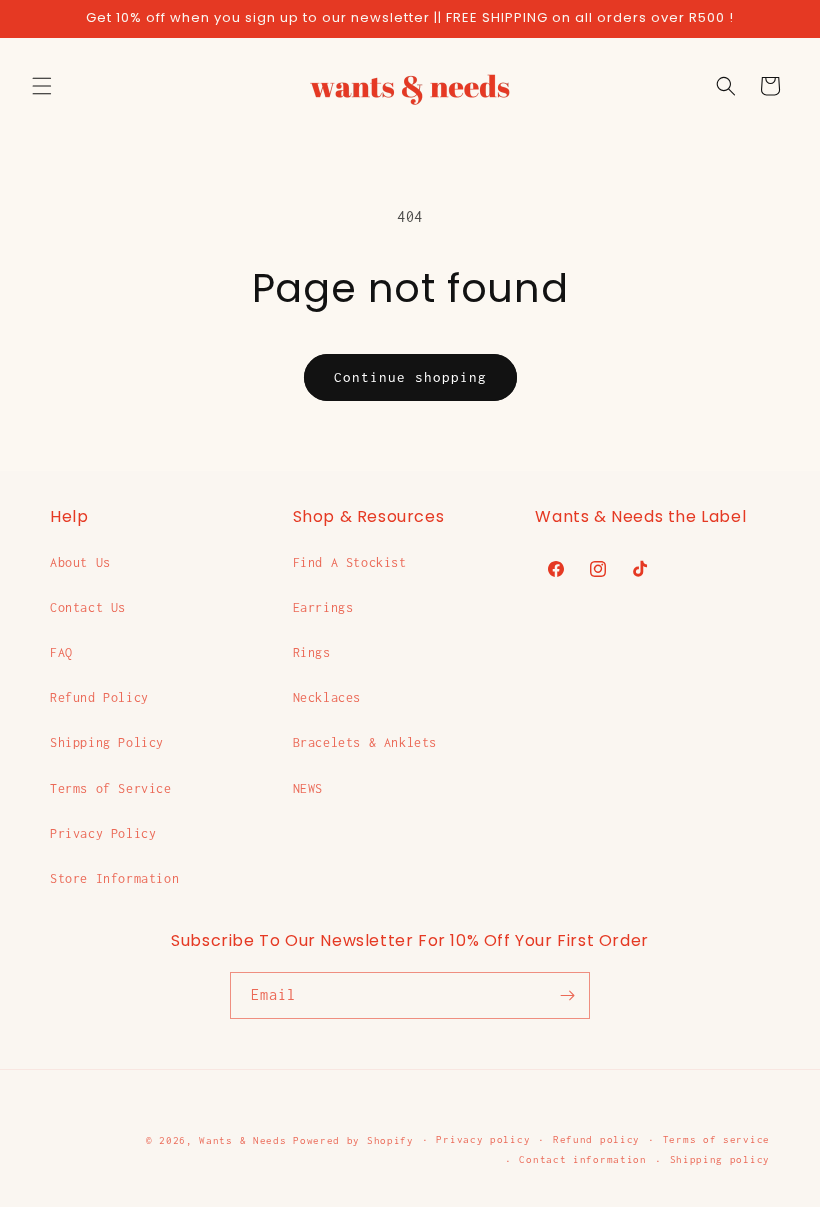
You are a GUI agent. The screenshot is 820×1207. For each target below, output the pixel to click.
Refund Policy (99, 697)
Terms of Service (111, 788)
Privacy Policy (103, 833)
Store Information (114, 878)
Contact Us (88, 607)
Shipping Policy (107, 742)
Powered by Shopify (353, 1140)
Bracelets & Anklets (365, 742)
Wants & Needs (242, 1140)
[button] (42, 86)
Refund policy (596, 1139)
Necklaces (327, 697)
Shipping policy (720, 1159)
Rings (312, 652)
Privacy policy (483, 1139)
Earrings (323, 607)
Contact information (582, 1159)
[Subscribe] (567, 995)
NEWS (308, 788)
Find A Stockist (350, 562)
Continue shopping (410, 377)
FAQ (61, 652)
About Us (80, 562)
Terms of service (716, 1139)
